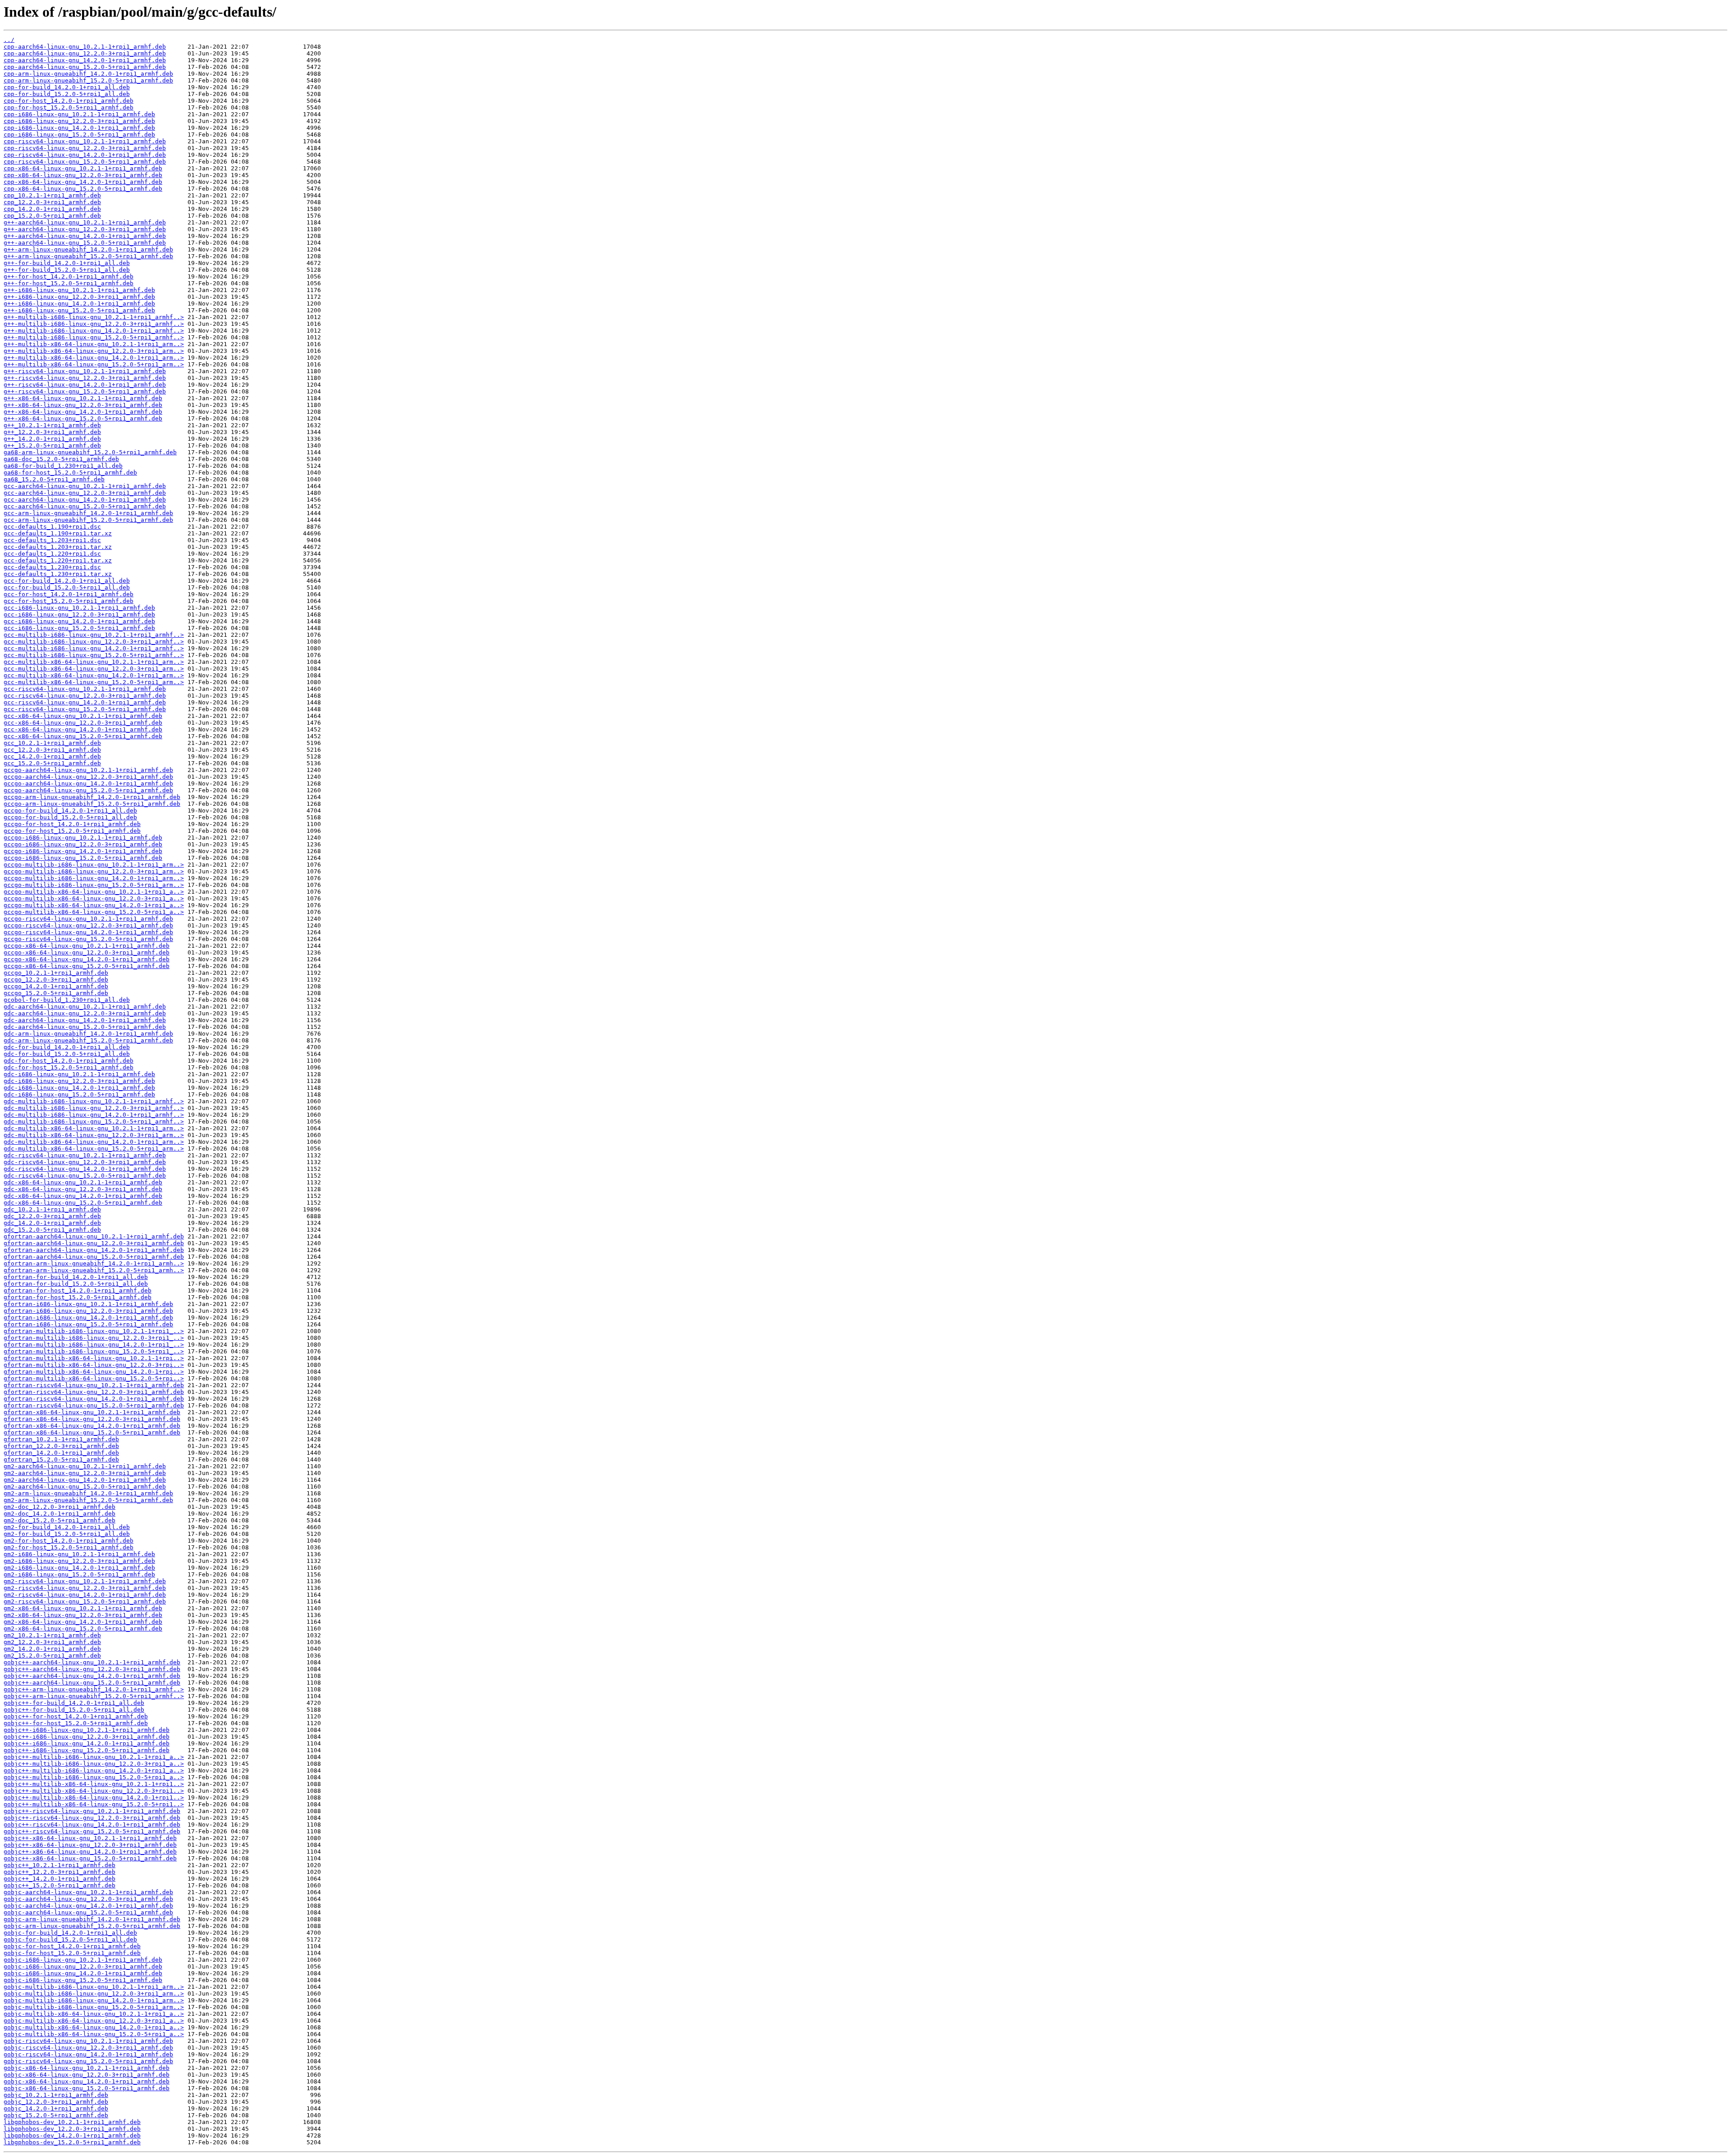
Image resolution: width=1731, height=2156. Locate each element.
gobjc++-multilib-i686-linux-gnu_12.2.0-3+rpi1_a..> (94, 1764)
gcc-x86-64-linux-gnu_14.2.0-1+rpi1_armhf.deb (83, 729)
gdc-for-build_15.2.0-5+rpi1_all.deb (67, 1054)
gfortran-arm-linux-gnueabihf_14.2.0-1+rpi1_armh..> (94, 1263)
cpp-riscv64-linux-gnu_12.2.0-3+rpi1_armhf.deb (85, 148)
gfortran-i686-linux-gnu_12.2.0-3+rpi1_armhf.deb (88, 1311)
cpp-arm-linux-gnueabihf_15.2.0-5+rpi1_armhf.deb (88, 80)
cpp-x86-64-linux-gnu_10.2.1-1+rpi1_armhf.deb (83, 168)
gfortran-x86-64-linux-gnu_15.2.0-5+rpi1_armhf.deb (92, 1432)
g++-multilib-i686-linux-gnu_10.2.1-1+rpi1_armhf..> (94, 317)
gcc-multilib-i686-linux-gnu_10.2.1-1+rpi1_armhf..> (94, 635)
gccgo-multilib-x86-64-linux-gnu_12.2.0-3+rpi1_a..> (94, 898)
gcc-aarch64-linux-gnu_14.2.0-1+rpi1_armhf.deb (85, 500)
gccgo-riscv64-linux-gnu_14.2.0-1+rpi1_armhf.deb (88, 932)
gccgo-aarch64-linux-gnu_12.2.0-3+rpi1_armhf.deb (88, 777)
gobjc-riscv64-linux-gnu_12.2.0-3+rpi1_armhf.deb (88, 2048)
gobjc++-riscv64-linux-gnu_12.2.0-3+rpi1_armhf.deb (92, 1818)
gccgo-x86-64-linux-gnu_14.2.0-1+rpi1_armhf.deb (87, 959)
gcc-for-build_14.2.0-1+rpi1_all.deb (67, 581)
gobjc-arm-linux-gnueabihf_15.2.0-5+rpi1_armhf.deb (92, 1926)
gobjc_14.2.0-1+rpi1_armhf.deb (56, 2108)
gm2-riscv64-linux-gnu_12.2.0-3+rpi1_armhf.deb (85, 1588)
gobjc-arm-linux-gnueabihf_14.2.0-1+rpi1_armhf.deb (92, 1919)
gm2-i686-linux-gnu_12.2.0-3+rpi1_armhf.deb (79, 1561)
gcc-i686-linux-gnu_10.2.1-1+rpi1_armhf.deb (79, 608)
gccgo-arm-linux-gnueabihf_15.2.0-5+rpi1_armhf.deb (92, 804)
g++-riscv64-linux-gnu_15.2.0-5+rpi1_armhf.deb (85, 391)
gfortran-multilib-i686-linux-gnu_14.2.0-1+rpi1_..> (94, 1345)
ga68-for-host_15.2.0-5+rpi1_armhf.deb (70, 473)
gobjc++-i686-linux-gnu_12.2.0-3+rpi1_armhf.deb (87, 1737)
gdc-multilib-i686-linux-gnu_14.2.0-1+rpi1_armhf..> (94, 1115)
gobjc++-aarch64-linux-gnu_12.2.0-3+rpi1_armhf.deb (92, 1669)
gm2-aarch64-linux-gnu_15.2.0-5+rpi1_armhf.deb (85, 1487)
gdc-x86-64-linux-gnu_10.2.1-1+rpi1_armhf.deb (83, 1182)
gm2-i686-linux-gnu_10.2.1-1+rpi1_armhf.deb (79, 1554)
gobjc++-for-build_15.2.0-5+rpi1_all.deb (74, 1710)
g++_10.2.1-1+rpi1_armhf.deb (52, 425)
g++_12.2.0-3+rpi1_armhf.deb (52, 432)
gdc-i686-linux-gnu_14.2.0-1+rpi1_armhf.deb (79, 1088)
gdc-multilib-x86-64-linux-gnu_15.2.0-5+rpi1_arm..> (94, 1149)
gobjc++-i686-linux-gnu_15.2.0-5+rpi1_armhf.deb (87, 1750)
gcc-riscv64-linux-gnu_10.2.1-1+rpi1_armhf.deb (85, 689)
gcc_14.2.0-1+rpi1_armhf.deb (52, 756)
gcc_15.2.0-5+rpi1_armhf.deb (52, 763)
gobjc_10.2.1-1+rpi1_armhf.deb (56, 2095)
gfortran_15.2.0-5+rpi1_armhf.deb (61, 1459)
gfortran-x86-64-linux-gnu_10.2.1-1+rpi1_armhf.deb (92, 1412)
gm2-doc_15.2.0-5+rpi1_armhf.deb (60, 1520)
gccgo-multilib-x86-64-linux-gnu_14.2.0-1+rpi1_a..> (94, 905)
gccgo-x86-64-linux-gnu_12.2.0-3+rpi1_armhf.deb (87, 952)
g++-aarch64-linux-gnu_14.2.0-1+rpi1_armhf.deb (85, 236)
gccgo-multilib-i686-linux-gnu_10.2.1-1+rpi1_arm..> (94, 865)
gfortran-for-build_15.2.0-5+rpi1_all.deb (76, 1284)
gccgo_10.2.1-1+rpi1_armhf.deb (56, 973)
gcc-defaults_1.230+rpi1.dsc (52, 567)
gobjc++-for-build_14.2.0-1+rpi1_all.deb (74, 1703)
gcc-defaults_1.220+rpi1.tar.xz (58, 560)
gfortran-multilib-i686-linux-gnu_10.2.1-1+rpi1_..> (94, 1331)
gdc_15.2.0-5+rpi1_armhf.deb (52, 1230)
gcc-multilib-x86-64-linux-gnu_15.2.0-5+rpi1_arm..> (94, 682)
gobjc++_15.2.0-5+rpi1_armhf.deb (60, 1885)
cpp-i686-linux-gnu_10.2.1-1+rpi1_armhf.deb (79, 114)
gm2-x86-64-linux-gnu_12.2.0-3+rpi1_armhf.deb (83, 1615)
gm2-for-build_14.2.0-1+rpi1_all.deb (67, 1527)
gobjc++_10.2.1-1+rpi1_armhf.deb (60, 1865)
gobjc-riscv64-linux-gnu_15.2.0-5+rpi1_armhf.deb (88, 2061)
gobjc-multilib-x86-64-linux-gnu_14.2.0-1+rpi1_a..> (94, 2027)
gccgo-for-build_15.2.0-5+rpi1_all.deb (70, 817)
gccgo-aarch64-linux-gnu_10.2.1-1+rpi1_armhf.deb (88, 770)
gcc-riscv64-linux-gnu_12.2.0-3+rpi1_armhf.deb (85, 696)
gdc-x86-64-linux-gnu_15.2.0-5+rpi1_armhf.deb (83, 1203)
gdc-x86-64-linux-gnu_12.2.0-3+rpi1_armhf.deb (83, 1189)
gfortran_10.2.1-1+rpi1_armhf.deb (61, 1439)
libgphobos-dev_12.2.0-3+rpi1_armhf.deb (72, 2129)
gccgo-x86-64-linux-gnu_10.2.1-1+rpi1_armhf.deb (87, 946)
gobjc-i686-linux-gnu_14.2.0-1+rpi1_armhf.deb (83, 1973)
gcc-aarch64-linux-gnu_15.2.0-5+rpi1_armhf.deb (85, 506)
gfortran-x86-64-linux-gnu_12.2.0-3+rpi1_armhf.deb (92, 1419)
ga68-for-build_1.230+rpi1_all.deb (63, 466)
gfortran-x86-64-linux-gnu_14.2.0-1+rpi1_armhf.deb (92, 1426)
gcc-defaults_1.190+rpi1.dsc (52, 527)
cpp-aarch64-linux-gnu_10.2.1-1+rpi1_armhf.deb (85, 47)
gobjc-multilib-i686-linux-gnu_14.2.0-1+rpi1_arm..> (94, 2000)
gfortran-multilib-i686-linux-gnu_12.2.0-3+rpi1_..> (94, 1338)
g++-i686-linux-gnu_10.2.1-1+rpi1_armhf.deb (79, 290)
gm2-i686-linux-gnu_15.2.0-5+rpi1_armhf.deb (79, 1574)
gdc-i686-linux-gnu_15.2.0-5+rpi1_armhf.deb (79, 1094)
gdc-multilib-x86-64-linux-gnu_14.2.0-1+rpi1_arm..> (94, 1142)
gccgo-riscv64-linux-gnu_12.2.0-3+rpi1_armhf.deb (88, 925)
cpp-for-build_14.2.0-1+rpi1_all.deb (67, 87)
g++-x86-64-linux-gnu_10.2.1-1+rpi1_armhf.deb (83, 398)
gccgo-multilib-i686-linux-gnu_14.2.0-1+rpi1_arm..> (94, 878)
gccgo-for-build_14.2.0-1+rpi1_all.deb (70, 811)
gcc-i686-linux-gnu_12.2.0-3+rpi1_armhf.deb (79, 614)
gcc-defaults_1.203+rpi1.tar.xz (58, 547)
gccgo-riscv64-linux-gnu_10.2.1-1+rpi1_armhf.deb (88, 919)
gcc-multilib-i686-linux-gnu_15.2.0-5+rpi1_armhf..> (94, 655)
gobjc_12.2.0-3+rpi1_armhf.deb (56, 2102)
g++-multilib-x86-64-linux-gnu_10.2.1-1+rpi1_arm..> (94, 344)
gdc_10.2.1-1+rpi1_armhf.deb (52, 1209)
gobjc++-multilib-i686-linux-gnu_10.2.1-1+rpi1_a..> (94, 1757)
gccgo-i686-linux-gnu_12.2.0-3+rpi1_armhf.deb (83, 844)
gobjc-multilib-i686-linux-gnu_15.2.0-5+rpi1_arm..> (94, 2007)
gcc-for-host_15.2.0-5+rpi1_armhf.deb (69, 601)
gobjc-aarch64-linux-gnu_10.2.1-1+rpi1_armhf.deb (88, 1892)
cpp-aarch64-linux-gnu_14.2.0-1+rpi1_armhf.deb (85, 60)
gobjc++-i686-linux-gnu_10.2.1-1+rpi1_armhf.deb (87, 1730)
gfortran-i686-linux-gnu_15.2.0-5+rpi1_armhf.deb (88, 1324)
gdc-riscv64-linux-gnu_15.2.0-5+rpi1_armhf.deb (85, 1176)
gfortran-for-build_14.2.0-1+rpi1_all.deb (76, 1277)
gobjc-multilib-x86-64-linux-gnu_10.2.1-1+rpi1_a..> (94, 2014)
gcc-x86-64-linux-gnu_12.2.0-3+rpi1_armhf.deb (83, 723)
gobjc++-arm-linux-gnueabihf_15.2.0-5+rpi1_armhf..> (94, 1696)
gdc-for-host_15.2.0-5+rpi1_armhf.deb (69, 1067)
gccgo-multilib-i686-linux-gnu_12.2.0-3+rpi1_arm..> (94, 871)
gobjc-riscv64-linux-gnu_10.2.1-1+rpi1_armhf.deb (88, 2041)
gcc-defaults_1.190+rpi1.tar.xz (58, 533)
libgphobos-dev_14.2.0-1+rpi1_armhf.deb (72, 2135)
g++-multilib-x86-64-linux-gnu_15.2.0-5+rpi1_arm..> (94, 364)
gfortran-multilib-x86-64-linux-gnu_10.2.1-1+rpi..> (94, 1358)
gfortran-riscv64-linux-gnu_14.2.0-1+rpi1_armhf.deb (94, 1399)
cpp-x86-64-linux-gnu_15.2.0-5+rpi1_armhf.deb (83, 189)
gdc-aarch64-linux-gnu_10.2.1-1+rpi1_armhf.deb (85, 1007)
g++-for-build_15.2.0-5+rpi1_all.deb (67, 270)
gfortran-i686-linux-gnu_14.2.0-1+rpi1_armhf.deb (88, 1318)
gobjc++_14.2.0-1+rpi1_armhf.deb (60, 1879)
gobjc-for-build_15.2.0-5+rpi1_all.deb (70, 1939)
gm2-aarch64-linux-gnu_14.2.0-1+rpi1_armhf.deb (85, 1480)
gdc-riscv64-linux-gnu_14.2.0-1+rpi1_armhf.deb (85, 1169)
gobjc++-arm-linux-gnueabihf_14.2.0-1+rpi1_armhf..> (94, 1689)
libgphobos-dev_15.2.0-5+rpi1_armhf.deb (72, 2142)
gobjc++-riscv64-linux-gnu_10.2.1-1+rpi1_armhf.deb (92, 1811)
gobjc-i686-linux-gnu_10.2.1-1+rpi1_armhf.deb (83, 1960)
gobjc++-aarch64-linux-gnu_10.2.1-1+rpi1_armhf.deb (92, 1662)
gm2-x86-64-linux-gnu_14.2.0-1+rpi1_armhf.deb (83, 1622)
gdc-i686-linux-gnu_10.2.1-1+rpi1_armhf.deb (79, 1074)
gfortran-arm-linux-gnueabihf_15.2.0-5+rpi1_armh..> (94, 1270)
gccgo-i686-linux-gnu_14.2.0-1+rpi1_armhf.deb (83, 851)
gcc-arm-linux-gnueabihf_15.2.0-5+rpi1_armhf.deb (88, 520)
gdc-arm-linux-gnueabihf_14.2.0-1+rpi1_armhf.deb (88, 1034)
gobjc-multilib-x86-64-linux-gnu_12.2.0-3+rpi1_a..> (94, 2021)
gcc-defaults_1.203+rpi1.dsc (52, 540)
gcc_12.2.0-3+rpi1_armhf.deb (52, 750)
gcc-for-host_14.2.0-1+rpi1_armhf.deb (69, 594)
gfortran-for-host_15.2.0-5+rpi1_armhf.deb (78, 1297)
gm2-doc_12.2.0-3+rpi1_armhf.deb (60, 1507)
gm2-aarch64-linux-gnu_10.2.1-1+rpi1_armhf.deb (85, 1466)
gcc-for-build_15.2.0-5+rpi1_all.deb (67, 587)
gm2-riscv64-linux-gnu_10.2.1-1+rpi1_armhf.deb (85, 1581)
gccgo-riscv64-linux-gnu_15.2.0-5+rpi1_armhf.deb (88, 939)
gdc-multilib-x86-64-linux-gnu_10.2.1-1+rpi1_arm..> (94, 1128)
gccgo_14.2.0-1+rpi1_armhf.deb (56, 986)
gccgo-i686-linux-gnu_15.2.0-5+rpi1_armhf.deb (83, 858)
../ (9, 40)
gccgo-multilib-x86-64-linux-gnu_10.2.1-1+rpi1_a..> (94, 892)
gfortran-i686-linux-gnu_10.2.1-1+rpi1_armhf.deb (88, 1304)
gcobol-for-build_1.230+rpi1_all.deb (67, 1000)
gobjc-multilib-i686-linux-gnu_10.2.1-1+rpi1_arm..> (94, 1987)
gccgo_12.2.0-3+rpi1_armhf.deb (56, 980)
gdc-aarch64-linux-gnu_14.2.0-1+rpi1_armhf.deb (85, 1020)
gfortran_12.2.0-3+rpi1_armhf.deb (61, 1446)
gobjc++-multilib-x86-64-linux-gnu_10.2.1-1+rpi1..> (94, 1784)
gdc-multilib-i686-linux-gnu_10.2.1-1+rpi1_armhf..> (94, 1101)
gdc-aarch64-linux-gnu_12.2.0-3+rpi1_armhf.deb (85, 1013)
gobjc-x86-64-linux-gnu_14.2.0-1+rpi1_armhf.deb (87, 2081)
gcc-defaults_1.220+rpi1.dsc (52, 554)
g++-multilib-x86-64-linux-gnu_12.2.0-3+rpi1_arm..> (94, 351)
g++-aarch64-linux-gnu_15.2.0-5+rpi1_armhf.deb (85, 243)
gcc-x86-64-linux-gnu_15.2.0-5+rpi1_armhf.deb (83, 736)
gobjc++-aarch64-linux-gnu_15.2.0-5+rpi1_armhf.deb (92, 1683)
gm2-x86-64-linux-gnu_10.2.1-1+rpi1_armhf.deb (83, 1608)
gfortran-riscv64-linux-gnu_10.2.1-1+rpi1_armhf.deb (94, 1385)
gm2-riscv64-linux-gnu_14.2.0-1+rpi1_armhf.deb (85, 1595)
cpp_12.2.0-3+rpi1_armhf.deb (52, 202)
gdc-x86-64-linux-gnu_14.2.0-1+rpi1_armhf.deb (83, 1196)
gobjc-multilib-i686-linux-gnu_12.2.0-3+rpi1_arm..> (94, 1994)
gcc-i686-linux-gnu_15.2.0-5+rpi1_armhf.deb (79, 628)
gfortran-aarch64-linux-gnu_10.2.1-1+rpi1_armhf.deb (94, 1236)
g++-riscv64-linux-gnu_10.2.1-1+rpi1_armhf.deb (85, 371)
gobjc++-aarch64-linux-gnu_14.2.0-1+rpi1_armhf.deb (92, 1676)
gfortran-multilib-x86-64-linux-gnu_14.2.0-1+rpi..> (94, 1372)
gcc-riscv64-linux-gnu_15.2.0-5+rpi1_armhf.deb (85, 709)
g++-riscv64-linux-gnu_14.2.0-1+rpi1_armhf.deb (85, 385)
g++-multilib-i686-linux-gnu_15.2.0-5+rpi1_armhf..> (94, 337)
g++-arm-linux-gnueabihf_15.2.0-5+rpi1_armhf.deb (88, 256)
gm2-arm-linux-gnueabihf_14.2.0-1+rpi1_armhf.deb (88, 1493)
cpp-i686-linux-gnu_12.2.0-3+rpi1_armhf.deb (79, 121)
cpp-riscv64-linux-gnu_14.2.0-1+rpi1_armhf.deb (85, 155)
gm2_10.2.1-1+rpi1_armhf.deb (52, 1635)
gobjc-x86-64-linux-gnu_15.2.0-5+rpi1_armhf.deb (87, 2088)
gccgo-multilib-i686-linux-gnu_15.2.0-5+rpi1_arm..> (94, 885)
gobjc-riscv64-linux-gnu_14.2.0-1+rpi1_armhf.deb (88, 2054)
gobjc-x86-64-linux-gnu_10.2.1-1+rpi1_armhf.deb (87, 2068)
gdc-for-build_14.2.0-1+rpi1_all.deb (67, 1047)
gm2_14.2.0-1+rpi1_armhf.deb (52, 1649)
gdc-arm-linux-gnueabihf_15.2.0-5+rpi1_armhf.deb (88, 1040)
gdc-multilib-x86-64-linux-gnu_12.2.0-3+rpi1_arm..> (94, 1135)
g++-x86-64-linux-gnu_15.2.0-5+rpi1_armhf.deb (83, 418)
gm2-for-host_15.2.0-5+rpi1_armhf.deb (69, 1547)
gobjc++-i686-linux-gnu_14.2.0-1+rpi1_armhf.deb (87, 1743)
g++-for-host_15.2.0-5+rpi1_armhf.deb (69, 283)
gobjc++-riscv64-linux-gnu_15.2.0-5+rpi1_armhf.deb (92, 1831)
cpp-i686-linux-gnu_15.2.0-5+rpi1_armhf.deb (79, 135)
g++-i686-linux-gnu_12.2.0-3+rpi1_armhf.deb (79, 297)
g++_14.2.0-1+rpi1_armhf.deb (52, 439)
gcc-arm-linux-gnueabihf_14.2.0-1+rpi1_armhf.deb (88, 513)
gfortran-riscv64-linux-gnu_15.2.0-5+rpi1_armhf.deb (94, 1405)
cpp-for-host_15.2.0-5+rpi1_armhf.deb (69, 107)
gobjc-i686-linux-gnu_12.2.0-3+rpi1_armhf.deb (83, 1966)
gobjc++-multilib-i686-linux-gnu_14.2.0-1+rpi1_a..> (94, 1770)
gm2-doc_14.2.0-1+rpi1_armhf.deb (60, 1514)
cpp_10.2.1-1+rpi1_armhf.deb (52, 195)
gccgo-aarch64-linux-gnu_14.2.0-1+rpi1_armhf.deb (88, 783)
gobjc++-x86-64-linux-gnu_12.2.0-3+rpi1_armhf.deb (90, 1845)
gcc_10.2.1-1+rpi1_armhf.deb (52, 743)
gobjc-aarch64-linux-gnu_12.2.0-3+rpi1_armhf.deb (88, 1899)
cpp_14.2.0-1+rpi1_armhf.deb (52, 209)
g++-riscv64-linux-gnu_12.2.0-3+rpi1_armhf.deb (85, 378)
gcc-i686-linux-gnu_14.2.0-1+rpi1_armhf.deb (79, 621)
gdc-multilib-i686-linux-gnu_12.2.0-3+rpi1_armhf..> (94, 1108)
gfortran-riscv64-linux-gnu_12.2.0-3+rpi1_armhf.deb (94, 1392)
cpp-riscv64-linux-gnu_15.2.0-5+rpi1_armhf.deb (85, 162)
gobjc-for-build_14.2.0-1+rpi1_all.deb (70, 1933)
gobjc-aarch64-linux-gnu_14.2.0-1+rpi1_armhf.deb (88, 1906)
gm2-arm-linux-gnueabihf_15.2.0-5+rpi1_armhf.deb (88, 1500)
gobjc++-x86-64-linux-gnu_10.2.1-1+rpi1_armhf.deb (90, 1838)
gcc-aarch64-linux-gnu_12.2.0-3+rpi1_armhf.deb (85, 493)
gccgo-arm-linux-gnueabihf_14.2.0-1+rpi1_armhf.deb (92, 797)
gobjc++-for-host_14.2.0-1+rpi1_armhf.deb (76, 1716)
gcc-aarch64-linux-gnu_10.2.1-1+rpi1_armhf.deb (85, 486)
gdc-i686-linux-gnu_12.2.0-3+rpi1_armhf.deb (79, 1081)
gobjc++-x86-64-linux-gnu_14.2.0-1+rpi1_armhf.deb (90, 1852)
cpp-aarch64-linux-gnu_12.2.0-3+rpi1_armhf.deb (85, 53)
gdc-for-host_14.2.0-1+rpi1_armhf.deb (69, 1061)
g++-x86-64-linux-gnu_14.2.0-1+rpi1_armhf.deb (83, 412)
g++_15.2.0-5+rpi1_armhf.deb (52, 445)
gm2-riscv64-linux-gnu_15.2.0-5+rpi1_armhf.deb (85, 1601)
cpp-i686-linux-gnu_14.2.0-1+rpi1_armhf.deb (79, 128)
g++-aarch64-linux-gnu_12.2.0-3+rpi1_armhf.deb (85, 229)
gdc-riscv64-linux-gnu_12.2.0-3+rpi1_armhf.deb (85, 1162)
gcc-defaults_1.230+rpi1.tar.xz (58, 574)
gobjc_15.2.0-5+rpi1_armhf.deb (56, 2115)
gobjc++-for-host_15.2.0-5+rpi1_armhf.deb (76, 1723)
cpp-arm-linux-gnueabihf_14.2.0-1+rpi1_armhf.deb (88, 74)
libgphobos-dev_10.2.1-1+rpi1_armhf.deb (72, 2122)
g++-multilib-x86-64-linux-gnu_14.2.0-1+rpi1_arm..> (94, 358)
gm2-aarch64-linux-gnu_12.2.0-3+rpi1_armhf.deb (85, 1473)
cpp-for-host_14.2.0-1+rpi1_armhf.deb (69, 101)
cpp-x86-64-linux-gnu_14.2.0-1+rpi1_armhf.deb (83, 182)
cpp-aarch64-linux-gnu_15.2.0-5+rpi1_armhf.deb (85, 67)
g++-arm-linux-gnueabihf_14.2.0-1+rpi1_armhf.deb (88, 249)
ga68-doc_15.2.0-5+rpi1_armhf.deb (61, 459)
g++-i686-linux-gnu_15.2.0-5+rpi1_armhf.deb (79, 310)
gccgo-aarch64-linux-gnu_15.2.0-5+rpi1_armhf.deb (88, 790)
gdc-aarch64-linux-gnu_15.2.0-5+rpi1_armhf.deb (85, 1027)
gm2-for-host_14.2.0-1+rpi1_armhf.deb (69, 1541)
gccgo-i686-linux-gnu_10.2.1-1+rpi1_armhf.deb (83, 838)
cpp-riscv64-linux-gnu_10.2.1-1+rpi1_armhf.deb (85, 141)
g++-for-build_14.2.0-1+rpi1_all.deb (67, 263)
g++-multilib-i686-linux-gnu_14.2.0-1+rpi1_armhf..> (94, 331)
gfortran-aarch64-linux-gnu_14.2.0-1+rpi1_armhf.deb (94, 1250)
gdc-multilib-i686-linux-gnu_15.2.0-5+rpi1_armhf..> (94, 1121)
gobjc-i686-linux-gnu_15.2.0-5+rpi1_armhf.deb (83, 1980)
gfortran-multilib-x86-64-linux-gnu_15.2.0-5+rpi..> (94, 1378)
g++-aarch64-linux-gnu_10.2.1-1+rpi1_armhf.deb (85, 222)
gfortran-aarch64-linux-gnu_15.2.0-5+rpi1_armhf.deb (94, 1257)
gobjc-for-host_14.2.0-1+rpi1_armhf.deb (72, 1946)
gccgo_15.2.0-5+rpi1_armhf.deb (56, 993)
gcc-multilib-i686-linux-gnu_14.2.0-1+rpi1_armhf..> (94, 648)
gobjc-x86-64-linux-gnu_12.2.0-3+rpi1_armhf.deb (87, 2075)
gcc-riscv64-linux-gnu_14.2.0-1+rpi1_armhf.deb (85, 702)
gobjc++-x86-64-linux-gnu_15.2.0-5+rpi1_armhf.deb (90, 1858)
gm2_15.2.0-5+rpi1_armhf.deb (52, 1656)
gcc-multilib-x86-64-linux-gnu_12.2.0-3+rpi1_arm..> (94, 669)
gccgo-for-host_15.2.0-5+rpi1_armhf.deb (72, 831)
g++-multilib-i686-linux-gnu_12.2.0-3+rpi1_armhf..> (94, 324)
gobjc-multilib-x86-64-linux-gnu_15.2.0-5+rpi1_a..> (94, 2034)
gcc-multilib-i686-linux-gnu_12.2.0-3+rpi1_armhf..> (94, 642)
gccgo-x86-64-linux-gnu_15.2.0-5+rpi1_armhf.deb (87, 966)
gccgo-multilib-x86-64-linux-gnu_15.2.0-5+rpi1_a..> (94, 912)
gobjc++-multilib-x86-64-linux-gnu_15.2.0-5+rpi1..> (94, 1804)
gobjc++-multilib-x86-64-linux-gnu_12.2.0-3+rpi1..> (94, 1791)
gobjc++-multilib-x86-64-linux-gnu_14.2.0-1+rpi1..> (94, 1797)
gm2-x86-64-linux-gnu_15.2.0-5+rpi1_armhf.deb (83, 1628)
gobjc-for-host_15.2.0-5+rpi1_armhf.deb (72, 1953)
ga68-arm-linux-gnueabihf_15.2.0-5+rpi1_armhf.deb (90, 452)
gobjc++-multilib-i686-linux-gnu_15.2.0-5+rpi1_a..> (94, 1777)
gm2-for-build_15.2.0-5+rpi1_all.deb (67, 1534)
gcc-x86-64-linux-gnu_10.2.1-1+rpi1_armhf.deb (83, 716)
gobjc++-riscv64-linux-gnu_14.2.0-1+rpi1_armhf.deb (92, 1825)
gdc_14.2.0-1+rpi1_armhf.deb (52, 1223)
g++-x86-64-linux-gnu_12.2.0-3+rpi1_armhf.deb (83, 405)
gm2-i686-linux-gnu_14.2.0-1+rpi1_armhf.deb (79, 1568)
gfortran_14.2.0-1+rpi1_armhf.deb (61, 1453)
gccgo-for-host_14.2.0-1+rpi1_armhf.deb (72, 824)
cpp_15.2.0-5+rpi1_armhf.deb (52, 216)
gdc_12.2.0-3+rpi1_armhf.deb (52, 1216)
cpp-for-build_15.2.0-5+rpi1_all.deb (67, 94)
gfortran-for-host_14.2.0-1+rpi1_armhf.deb (78, 1290)
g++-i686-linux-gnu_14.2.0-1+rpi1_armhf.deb (79, 304)
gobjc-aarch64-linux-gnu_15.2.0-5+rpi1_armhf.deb (88, 1912)
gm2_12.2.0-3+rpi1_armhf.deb (52, 1642)
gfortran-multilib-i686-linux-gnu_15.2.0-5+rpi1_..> (94, 1351)
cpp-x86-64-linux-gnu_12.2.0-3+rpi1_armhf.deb (83, 175)
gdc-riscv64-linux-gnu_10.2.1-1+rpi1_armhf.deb (85, 1155)
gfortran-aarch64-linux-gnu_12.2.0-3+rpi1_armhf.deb (94, 1243)
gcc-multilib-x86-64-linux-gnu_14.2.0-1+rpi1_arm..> (94, 675)
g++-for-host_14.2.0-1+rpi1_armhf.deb (69, 276)
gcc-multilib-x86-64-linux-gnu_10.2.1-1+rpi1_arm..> (94, 662)
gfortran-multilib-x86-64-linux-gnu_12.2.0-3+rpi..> (94, 1365)
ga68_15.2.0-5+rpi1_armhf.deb (54, 479)
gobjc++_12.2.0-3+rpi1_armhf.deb (60, 1872)
